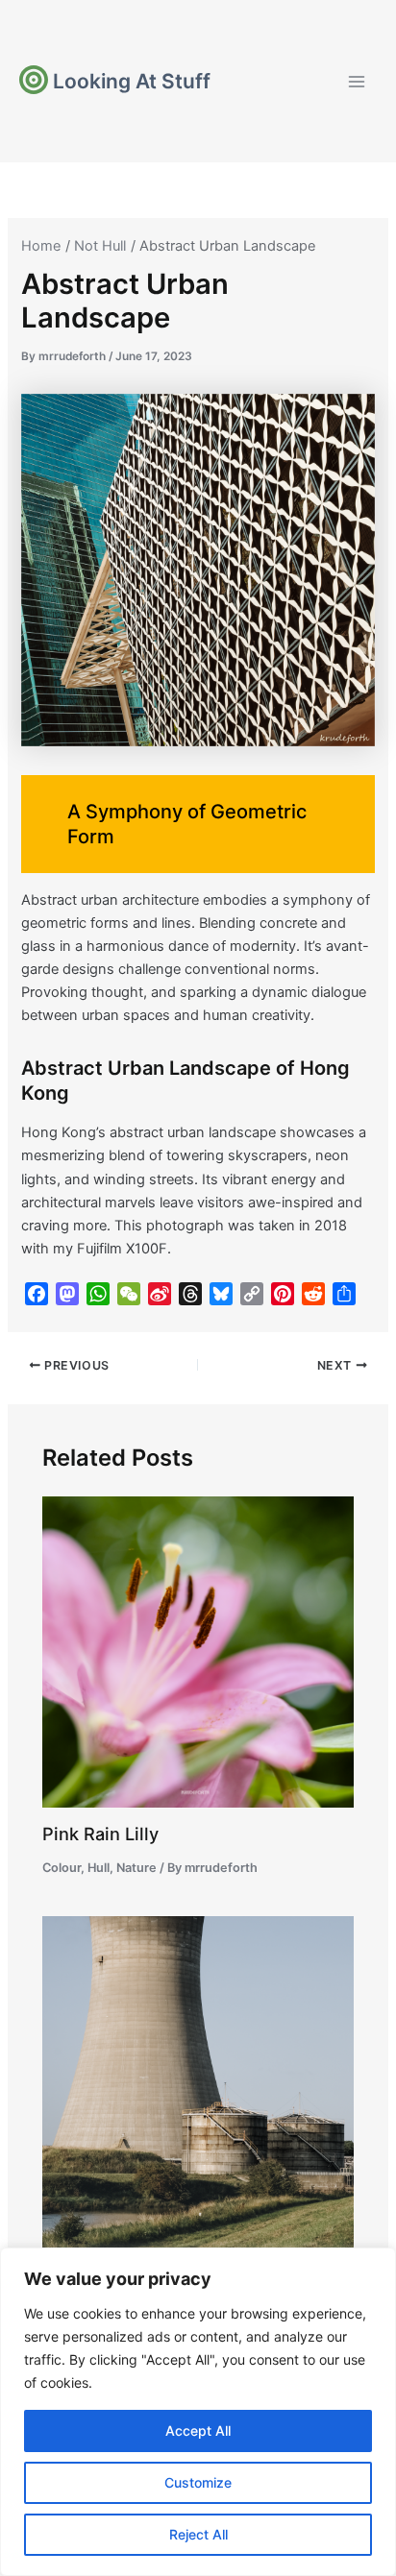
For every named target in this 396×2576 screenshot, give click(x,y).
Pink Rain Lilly (100, 1834)
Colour (62, 1868)
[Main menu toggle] (357, 82)
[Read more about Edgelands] (198, 2109)
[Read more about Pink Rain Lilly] (198, 1651)
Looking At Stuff (132, 81)
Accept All (198, 2430)
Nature (136, 1868)
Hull (99, 1868)
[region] (198, 2412)
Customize (198, 2482)
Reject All (198, 2534)
